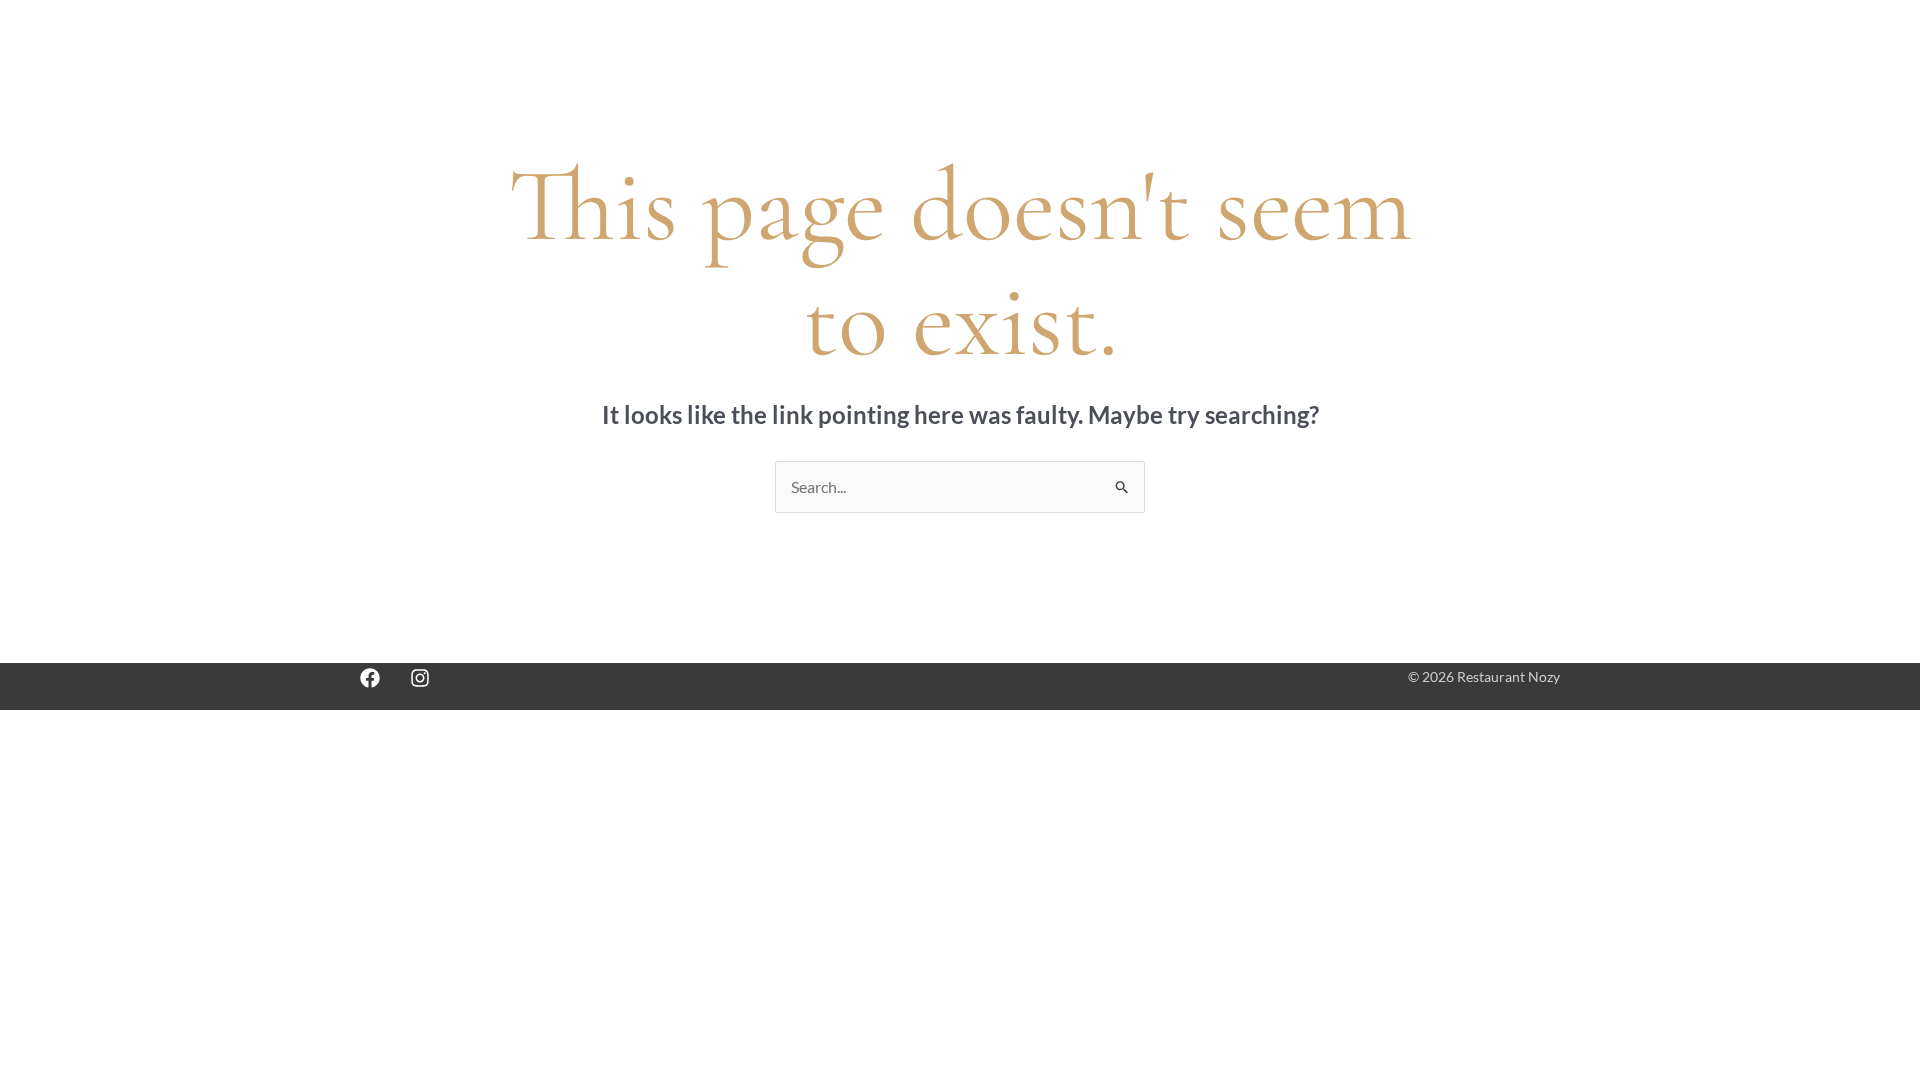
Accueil (976, 51)
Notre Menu (1075, 51)
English (1522, 52)
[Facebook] (370, 678)
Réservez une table (1214, 51)
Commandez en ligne (1382, 51)
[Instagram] (420, 678)
